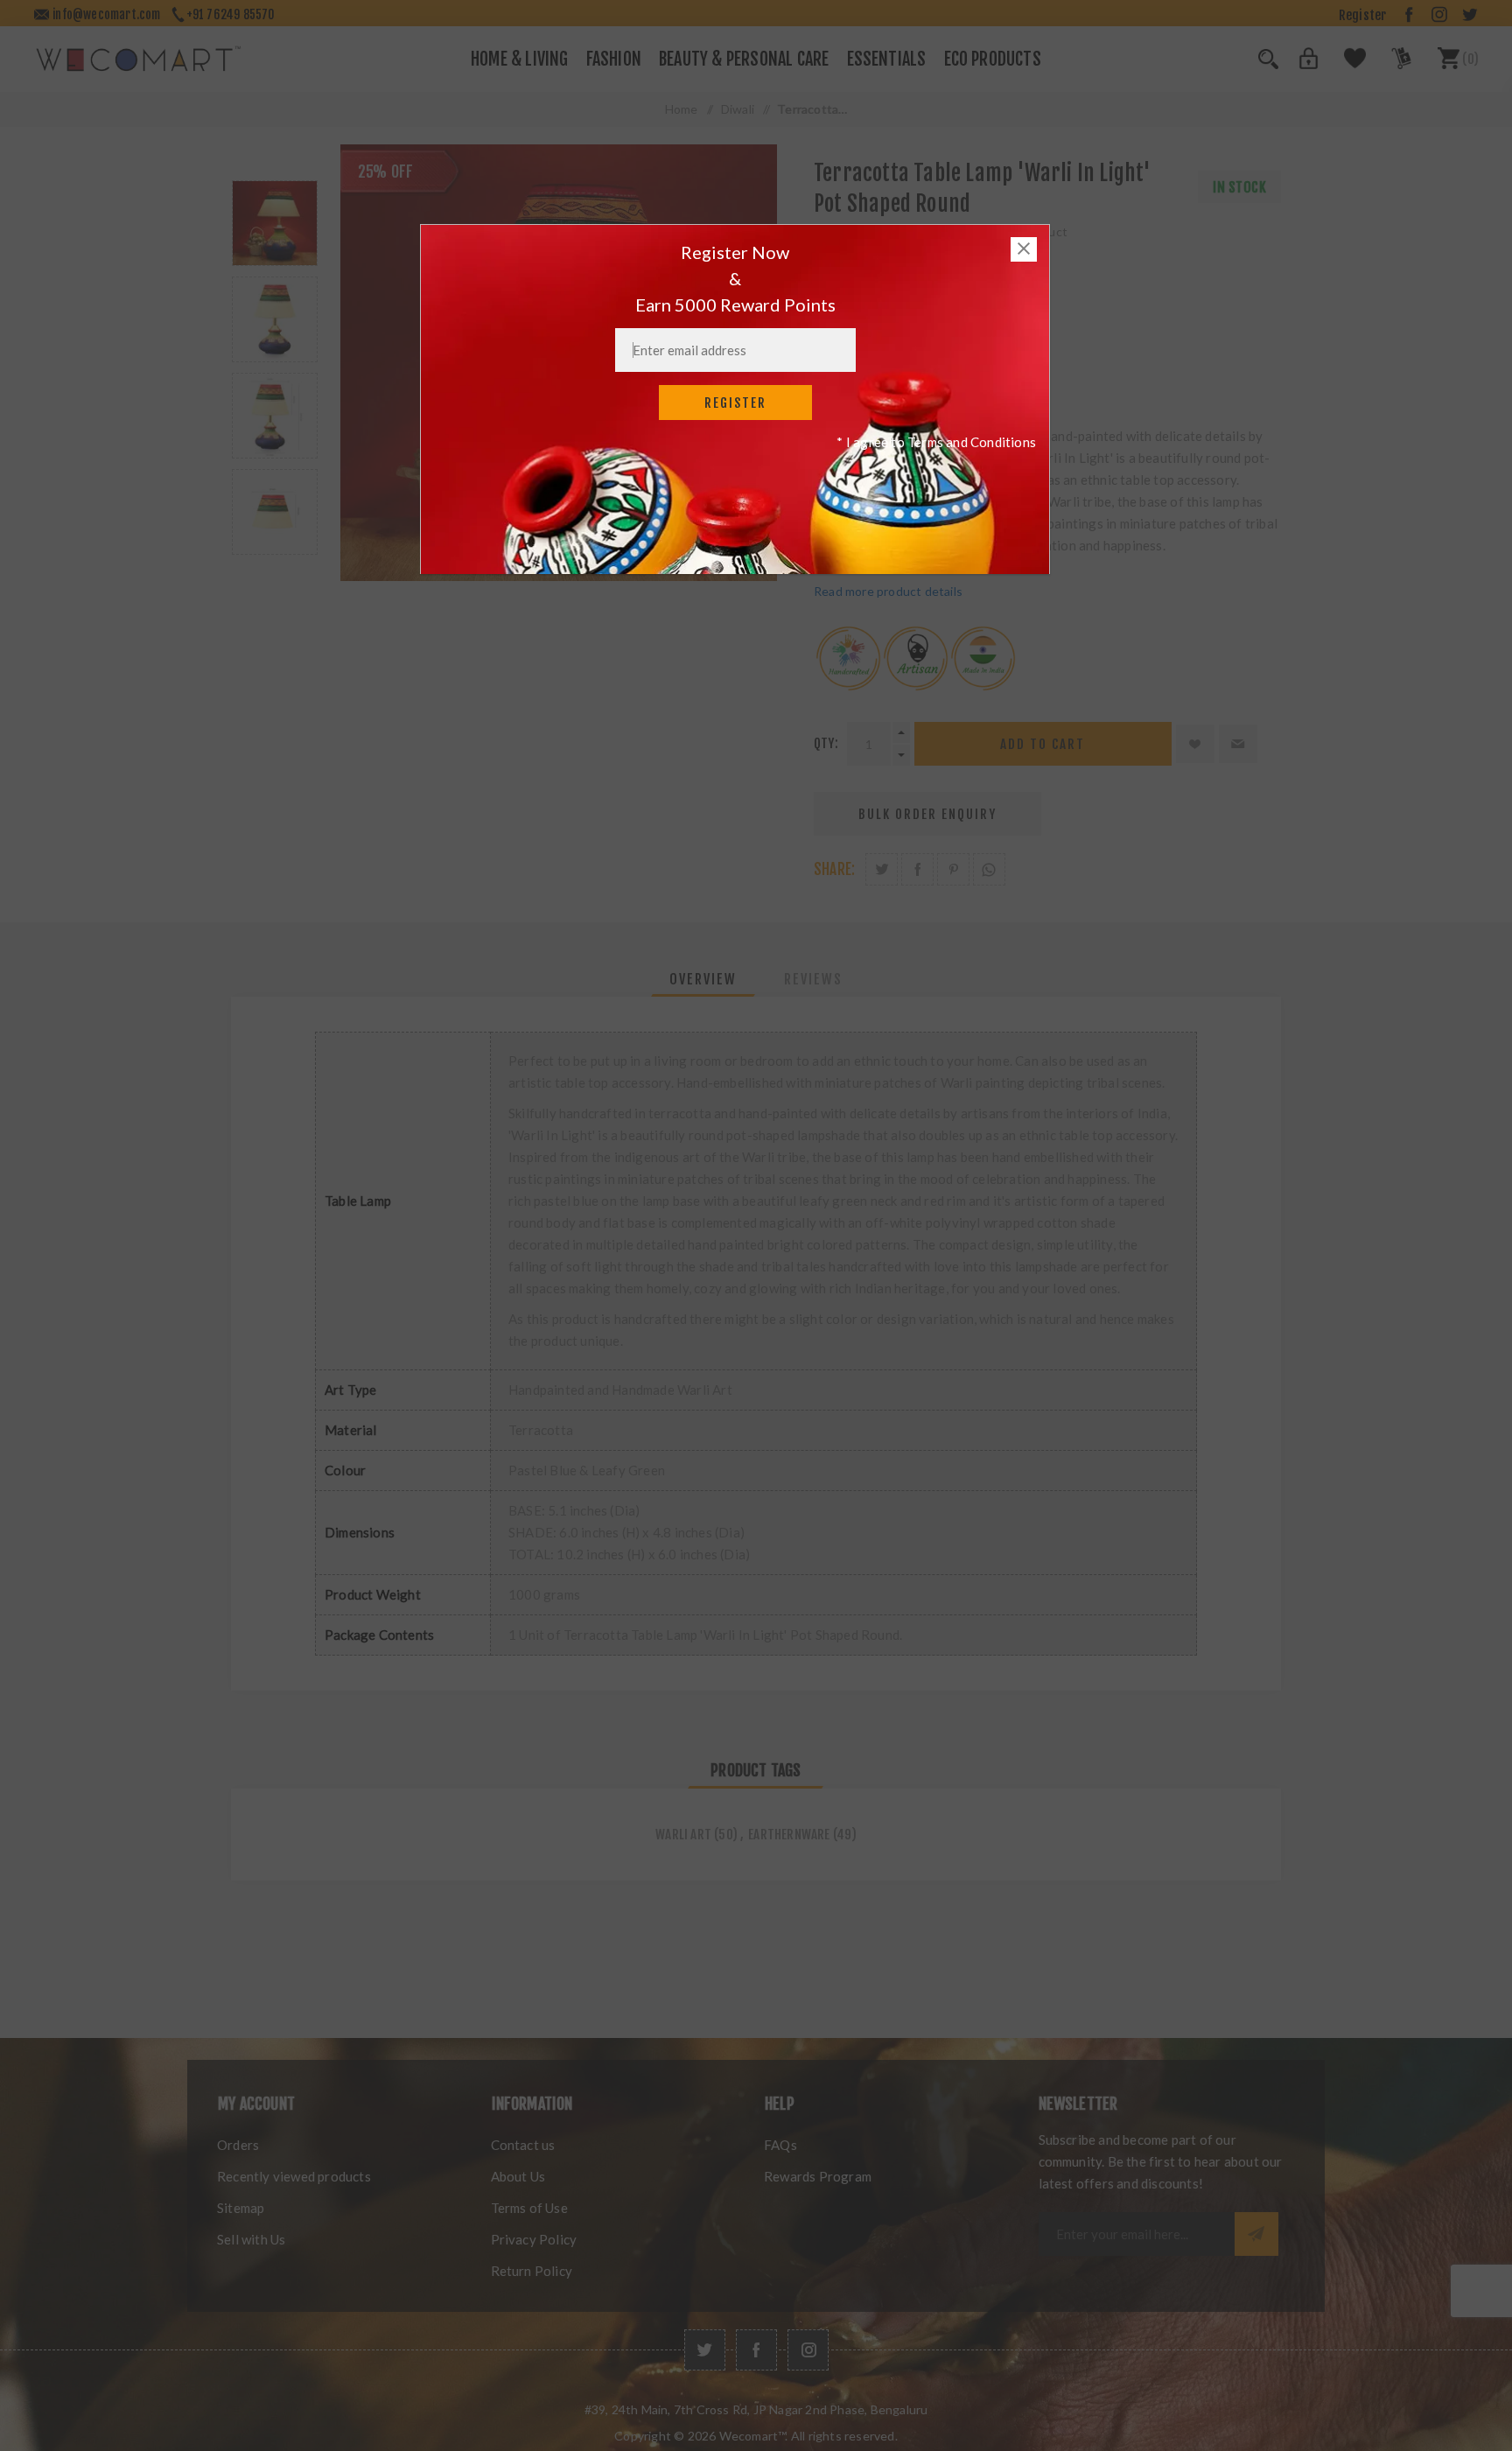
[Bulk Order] (1390, 64)
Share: (834, 869)
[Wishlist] (1345, 64)
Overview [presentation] (703, 979)
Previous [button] (275, 160)
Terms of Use (529, 2208)
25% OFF (385, 172)
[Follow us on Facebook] (756, 2350)
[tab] (703, 979)
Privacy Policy (534, 2239)
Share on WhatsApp (989, 869)
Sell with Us (251, 2239)
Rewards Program (818, 2176)
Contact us (523, 2145)
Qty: (826, 743)
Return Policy (532, 2271)
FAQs (780, 2145)
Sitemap (241, 2208)
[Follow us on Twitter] (705, 2350)
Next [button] (275, 575)
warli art (683, 1835)
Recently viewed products (294, 2176)
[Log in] (1299, 64)
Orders (238, 2145)
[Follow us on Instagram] (808, 2350)
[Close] (1024, 249)
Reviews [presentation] (813, 979)
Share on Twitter (882, 869)
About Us (518, 2176)
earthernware (789, 1835)
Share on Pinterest (953, 869)
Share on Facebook (917, 869)
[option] (275, 223)
